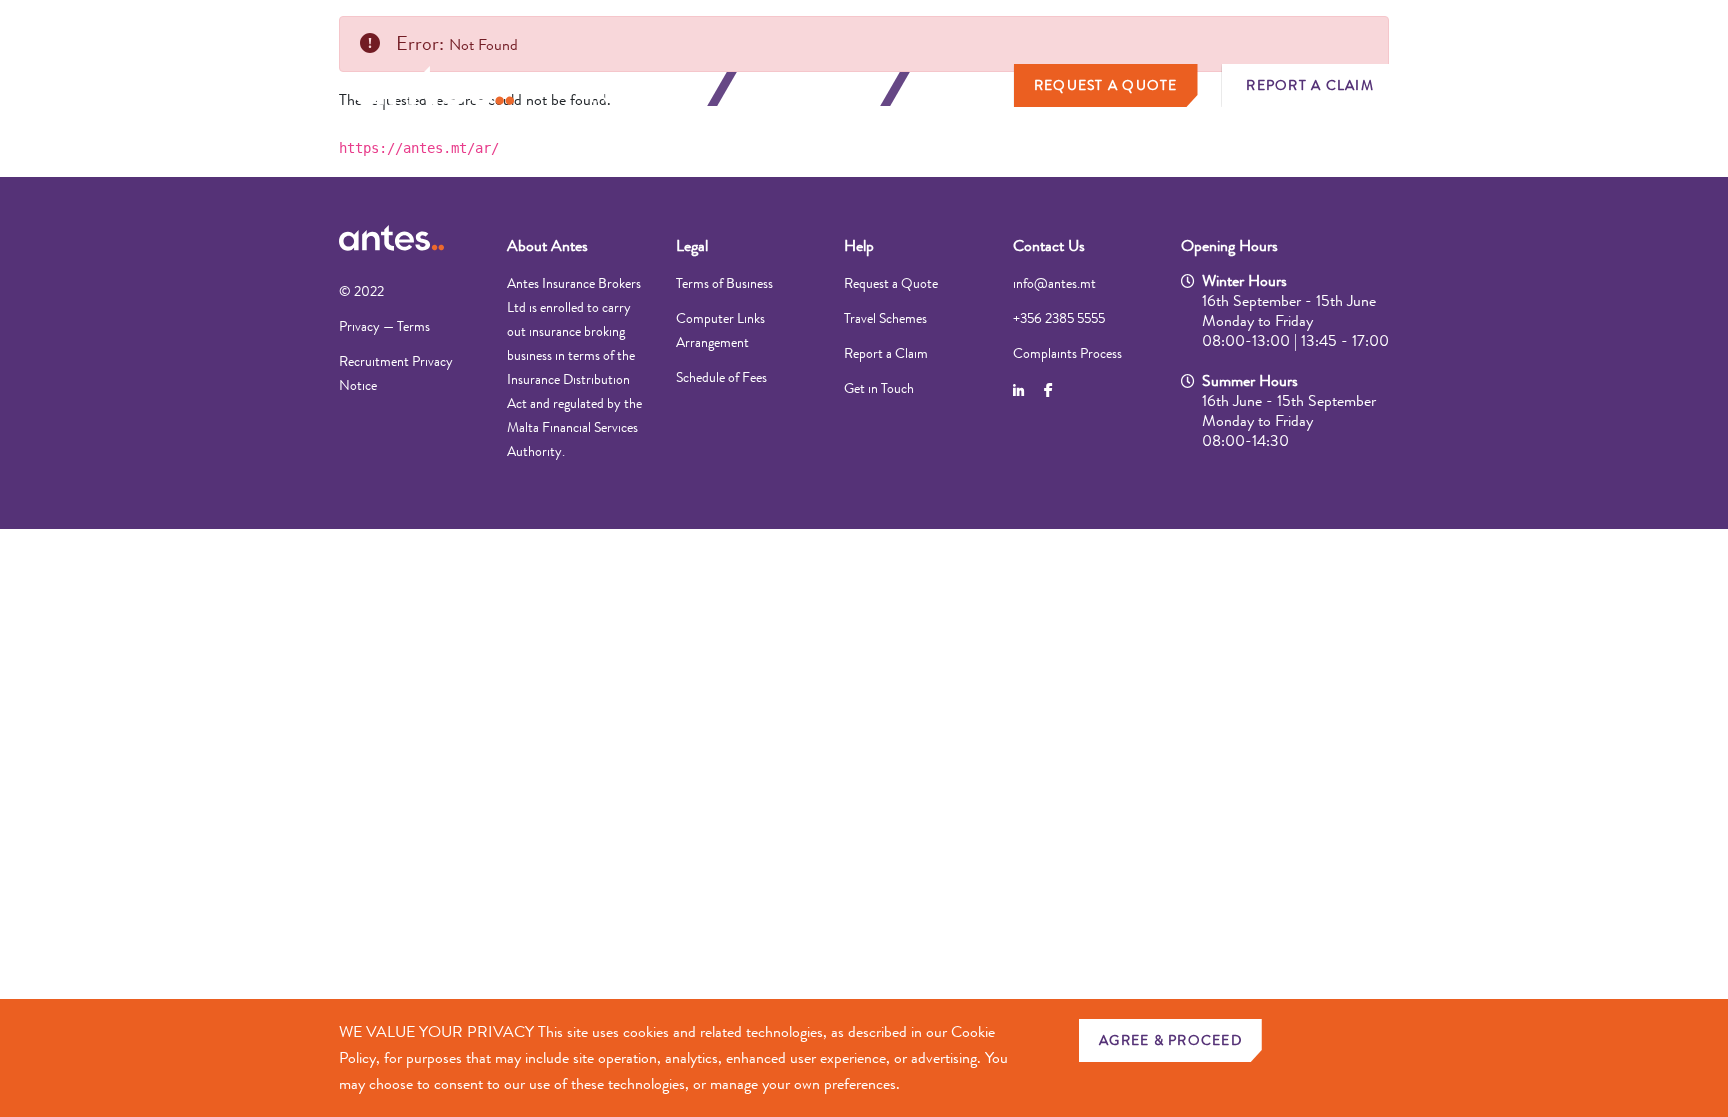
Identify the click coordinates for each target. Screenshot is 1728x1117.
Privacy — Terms (384, 326)
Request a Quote (1106, 85)
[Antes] (434, 86)
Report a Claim (1310, 85)
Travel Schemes (885, 318)
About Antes (547, 245)
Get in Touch (879, 388)
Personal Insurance (641, 89)
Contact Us (1049, 245)
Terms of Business (724, 283)
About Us (964, 89)
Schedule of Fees (721, 377)
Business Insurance (813, 89)
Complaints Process (1067, 353)
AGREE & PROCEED (1170, 1040)
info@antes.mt (1054, 283)
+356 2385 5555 (1059, 318)
